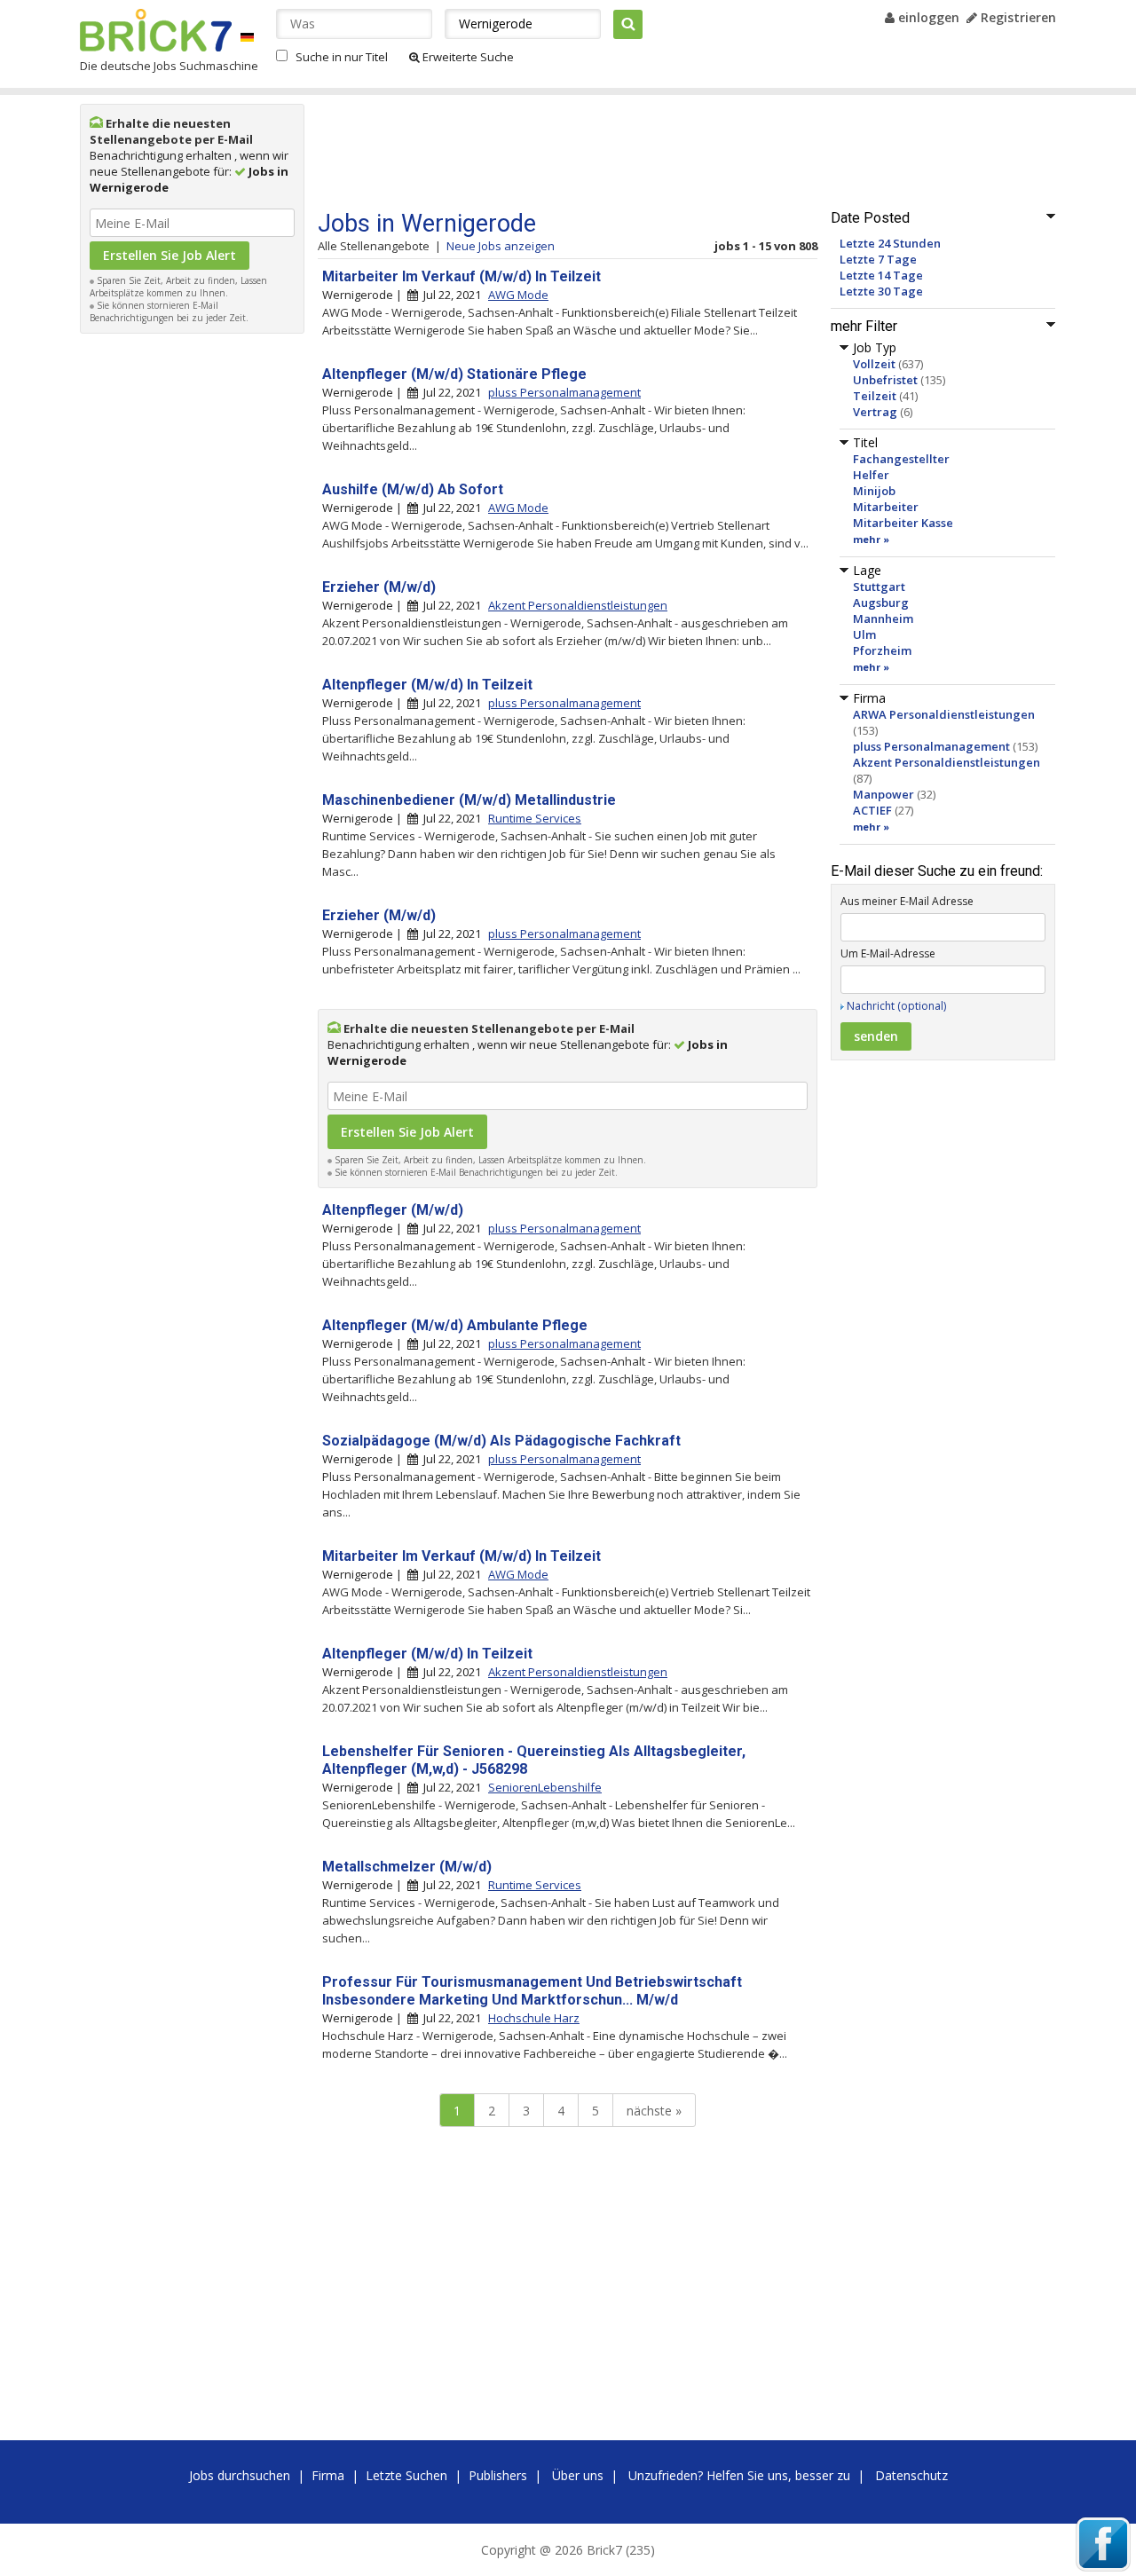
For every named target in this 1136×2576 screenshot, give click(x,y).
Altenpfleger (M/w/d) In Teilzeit (427, 685)
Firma (328, 2475)
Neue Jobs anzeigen (501, 246)
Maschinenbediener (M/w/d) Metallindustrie (469, 800)
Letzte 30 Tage (881, 291)
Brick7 (156, 30)
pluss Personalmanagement (931, 746)
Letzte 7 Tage (878, 259)
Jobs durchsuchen (240, 2475)
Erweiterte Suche (467, 57)
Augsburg (881, 603)
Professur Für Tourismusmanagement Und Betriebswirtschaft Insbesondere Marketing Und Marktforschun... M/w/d (532, 1991)
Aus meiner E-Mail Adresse (907, 901)
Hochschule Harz (534, 2018)
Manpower (884, 794)
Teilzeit (875, 396)
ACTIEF (872, 810)
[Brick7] (247, 37)
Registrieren (1017, 17)
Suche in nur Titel (342, 57)
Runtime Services (535, 818)
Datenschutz (911, 2475)
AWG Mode (518, 295)
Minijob (874, 491)
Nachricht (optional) (896, 1006)
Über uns (578, 2475)
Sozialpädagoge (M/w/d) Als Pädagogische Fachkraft (501, 1441)
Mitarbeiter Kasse (903, 523)
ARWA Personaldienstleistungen (944, 714)
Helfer (871, 475)
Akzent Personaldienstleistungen (947, 762)
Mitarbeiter (886, 507)
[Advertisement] (193, 609)
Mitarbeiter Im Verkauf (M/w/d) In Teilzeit (461, 276)
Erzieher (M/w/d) (379, 587)
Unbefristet (885, 380)
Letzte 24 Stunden (890, 243)
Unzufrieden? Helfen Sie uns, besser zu (739, 2475)
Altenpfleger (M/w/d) (393, 1210)
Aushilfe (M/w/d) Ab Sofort (413, 489)
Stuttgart (879, 587)
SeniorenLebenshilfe (545, 1787)
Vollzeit (874, 364)
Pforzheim (882, 650)
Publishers (498, 2475)
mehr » (871, 539)
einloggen (927, 17)
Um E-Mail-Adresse (888, 953)
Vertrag (875, 412)
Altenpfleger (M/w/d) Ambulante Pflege (455, 1325)
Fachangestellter (901, 459)
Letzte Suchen (406, 2475)
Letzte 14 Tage (881, 275)
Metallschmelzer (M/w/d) (407, 1867)
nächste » (654, 2111)
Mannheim (883, 618)
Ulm (864, 634)
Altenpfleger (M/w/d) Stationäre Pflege (454, 374)
